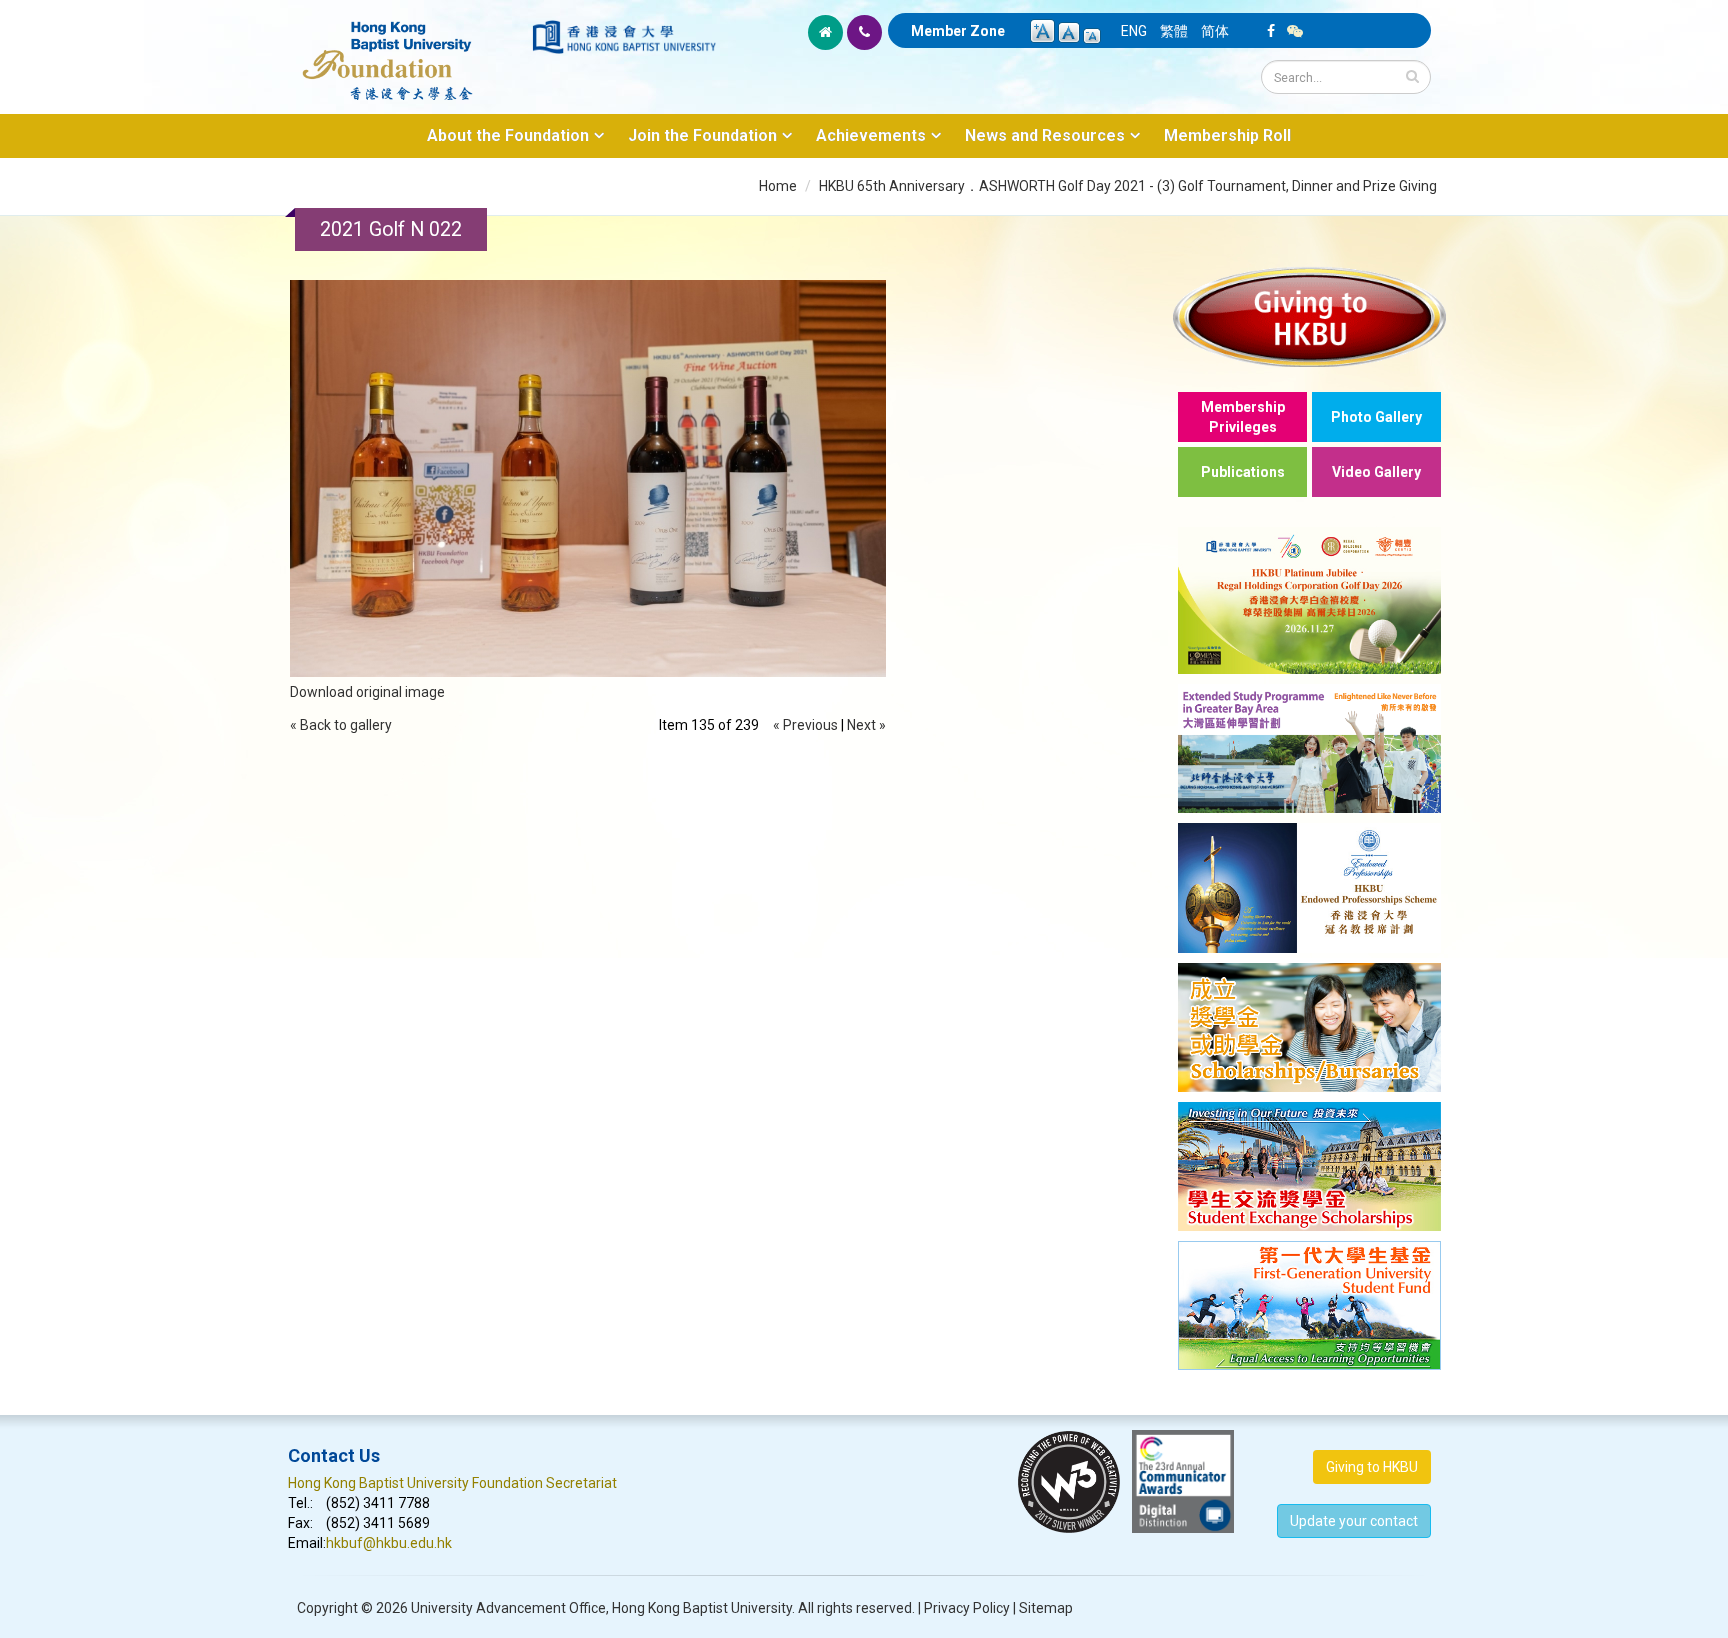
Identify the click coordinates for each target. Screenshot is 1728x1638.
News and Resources (1045, 135)
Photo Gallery (1376, 417)
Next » (866, 725)
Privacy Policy (967, 1608)
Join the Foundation (702, 135)
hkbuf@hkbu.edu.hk (389, 1543)
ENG (1134, 31)
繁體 (1174, 31)
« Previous (805, 725)
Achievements (871, 135)
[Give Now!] (1309, 316)
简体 (1215, 31)
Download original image (367, 692)
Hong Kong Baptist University (702, 1608)
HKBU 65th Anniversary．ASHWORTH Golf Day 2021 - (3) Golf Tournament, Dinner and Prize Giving (1128, 186)
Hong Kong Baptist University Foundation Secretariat (452, 1483)
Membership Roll (1227, 135)
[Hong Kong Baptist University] (624, 37)
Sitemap (1046, 1608)
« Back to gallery (341, 725)
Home (778, 186)
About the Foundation (508, 135)
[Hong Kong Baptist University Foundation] (408, 50)
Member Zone (958, 31)
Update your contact (1354, 1521)
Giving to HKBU (1372, 1467)
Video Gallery (1376, 472)
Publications (1243, 472)
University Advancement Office (508, 1608)
